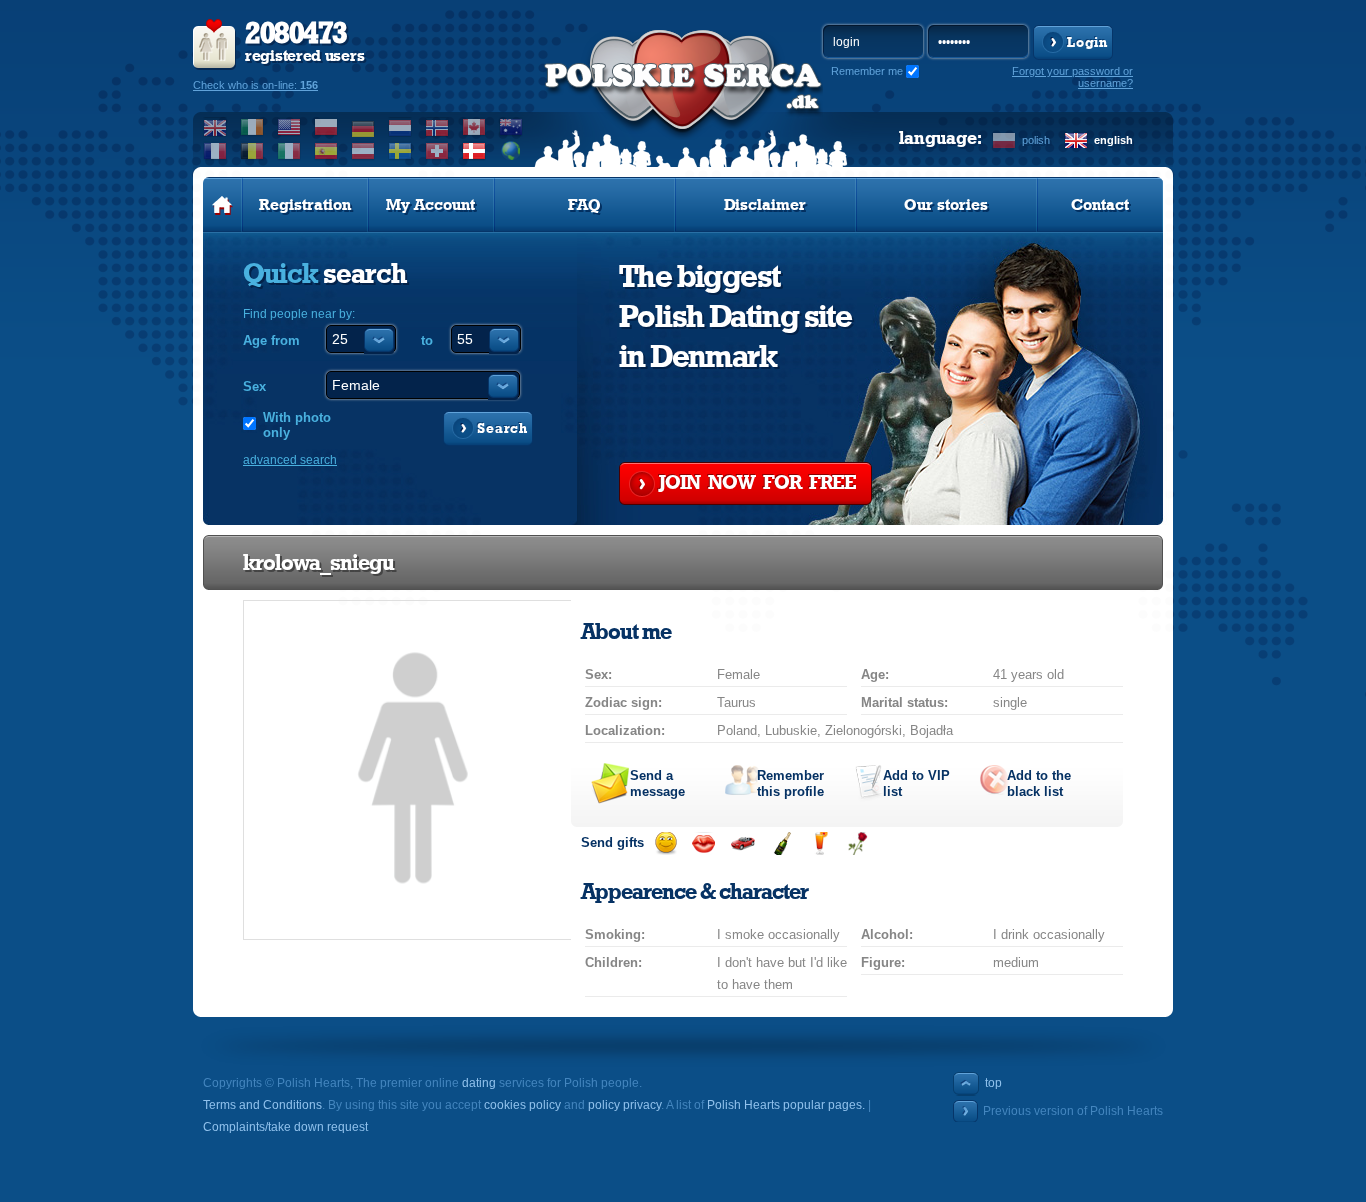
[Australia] (511, 127)
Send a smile (665, 843)
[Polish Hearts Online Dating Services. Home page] (222, 205)
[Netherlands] (400, 127)
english (1113, 140)
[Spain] (326, 151)
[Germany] (363, 127)
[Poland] (326, 127)
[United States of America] (289, 127)
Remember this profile (790, 783)
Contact (1100, 205)
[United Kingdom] (215, 127)
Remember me (867, 71)
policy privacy (624, 1105)
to (427, 340)
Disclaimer (765, 205)
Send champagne (781, 843)
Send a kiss (703, 843)
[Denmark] (474, 151)
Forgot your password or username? (1072, 77)
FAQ (584, 205)
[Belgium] (252, 151)
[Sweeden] (400, 151)
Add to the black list (1039, 783)
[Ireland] (252, 127)
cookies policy (522, 1105)
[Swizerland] (437, 151)
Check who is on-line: (255, 85)
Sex (254, 386)
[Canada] (474, 127)
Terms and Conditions (262, 1105)
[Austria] (363, 151)
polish (1036, 140)
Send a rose (857, 843)
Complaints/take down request (285, 1127)
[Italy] (289, 151)
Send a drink (819, 843)
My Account (430, 205)
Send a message (657, 783)
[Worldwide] (511, 151)
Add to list (916, 783)
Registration (305, 205)
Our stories (946, 205)
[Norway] (437, 127)
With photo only (297, 425)
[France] (215, 151)
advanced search (290, 460)
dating (479, 1083)
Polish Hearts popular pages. (786, 1105)
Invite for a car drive (742, 843)
